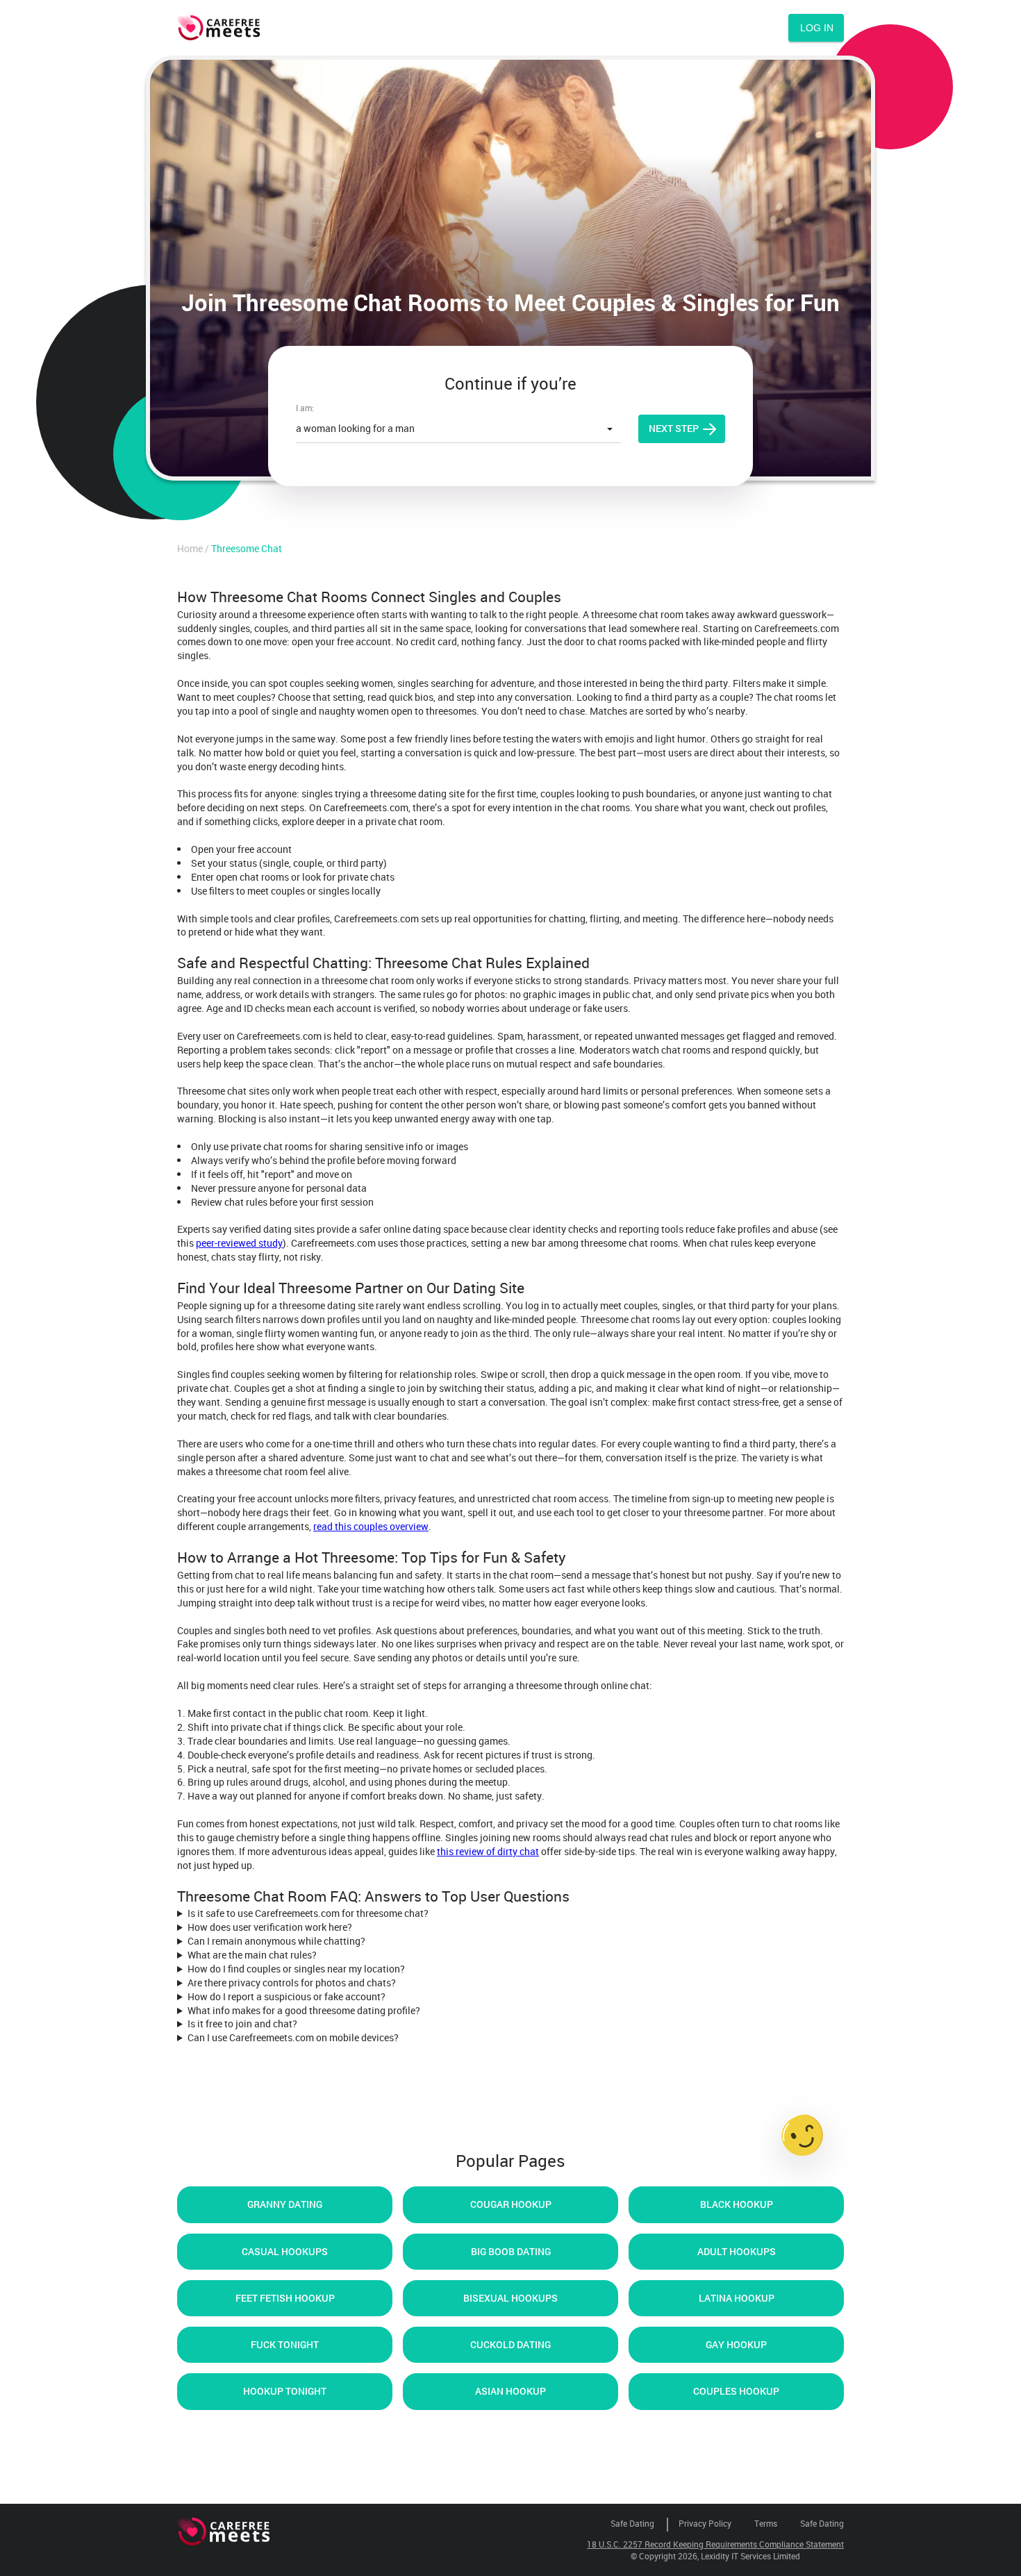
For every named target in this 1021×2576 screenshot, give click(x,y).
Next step (674, 428)
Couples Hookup (736, 2391)
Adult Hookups (737, 2251)
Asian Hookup (510, 2391)
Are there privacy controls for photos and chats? (292, 1983)
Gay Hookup (736, 2344)
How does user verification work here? (270, 1927)
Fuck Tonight (285, 2344)
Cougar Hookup (511, 2204)
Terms (766, 2523)
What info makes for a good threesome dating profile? (304, 2010)
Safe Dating (632, 2523)
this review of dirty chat (488, 1851)
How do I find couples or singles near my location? (296, 1969)
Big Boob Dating (511, 2251)
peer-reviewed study (239, 1243)
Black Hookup (737, 2204)
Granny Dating (285, 2204)
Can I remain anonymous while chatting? (276, 1941)
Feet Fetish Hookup (285, 2298)
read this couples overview (371, 1526)
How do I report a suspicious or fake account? (287, 1996)
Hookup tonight (285, 2391)
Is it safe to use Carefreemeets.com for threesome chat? (308, 1913)
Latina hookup (737, 2298)
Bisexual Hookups (510, 2298)
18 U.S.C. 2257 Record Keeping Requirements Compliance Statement (715, 2544)
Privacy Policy (705, 2523)
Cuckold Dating (510, 2344)
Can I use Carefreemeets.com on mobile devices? (293, 2037)
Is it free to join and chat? (242, 2024)
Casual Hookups (285, 2251)
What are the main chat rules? (252, 1955)
